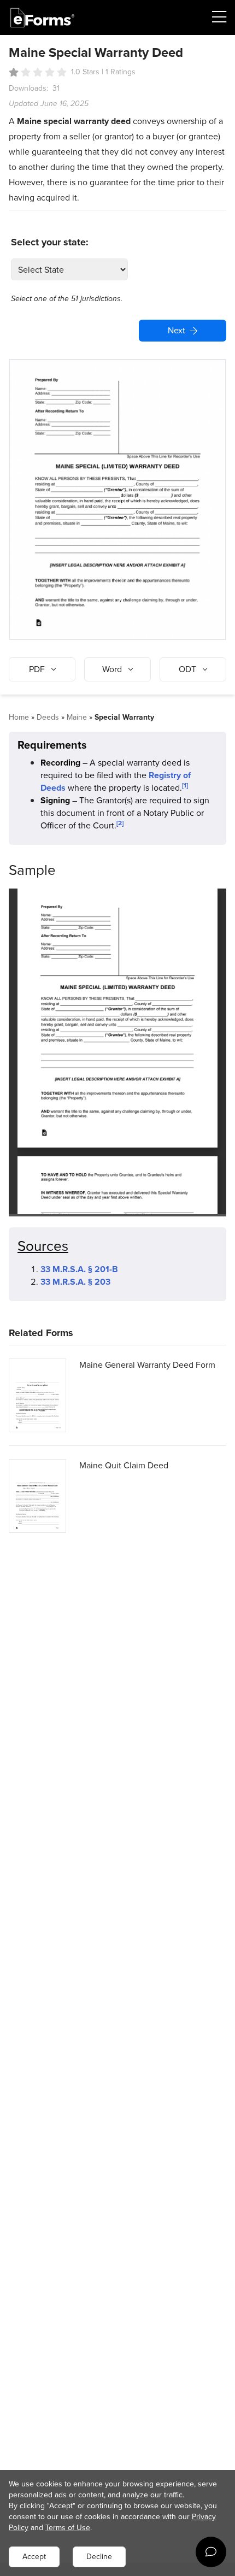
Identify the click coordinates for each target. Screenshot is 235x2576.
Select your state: (50, 242)
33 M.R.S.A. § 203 (75, 1282)
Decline (99, 2557)
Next (177, 330)
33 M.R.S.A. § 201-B (79, 1269)
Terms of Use (68, 2528)
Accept (34, 2557)
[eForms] (43, 18)
